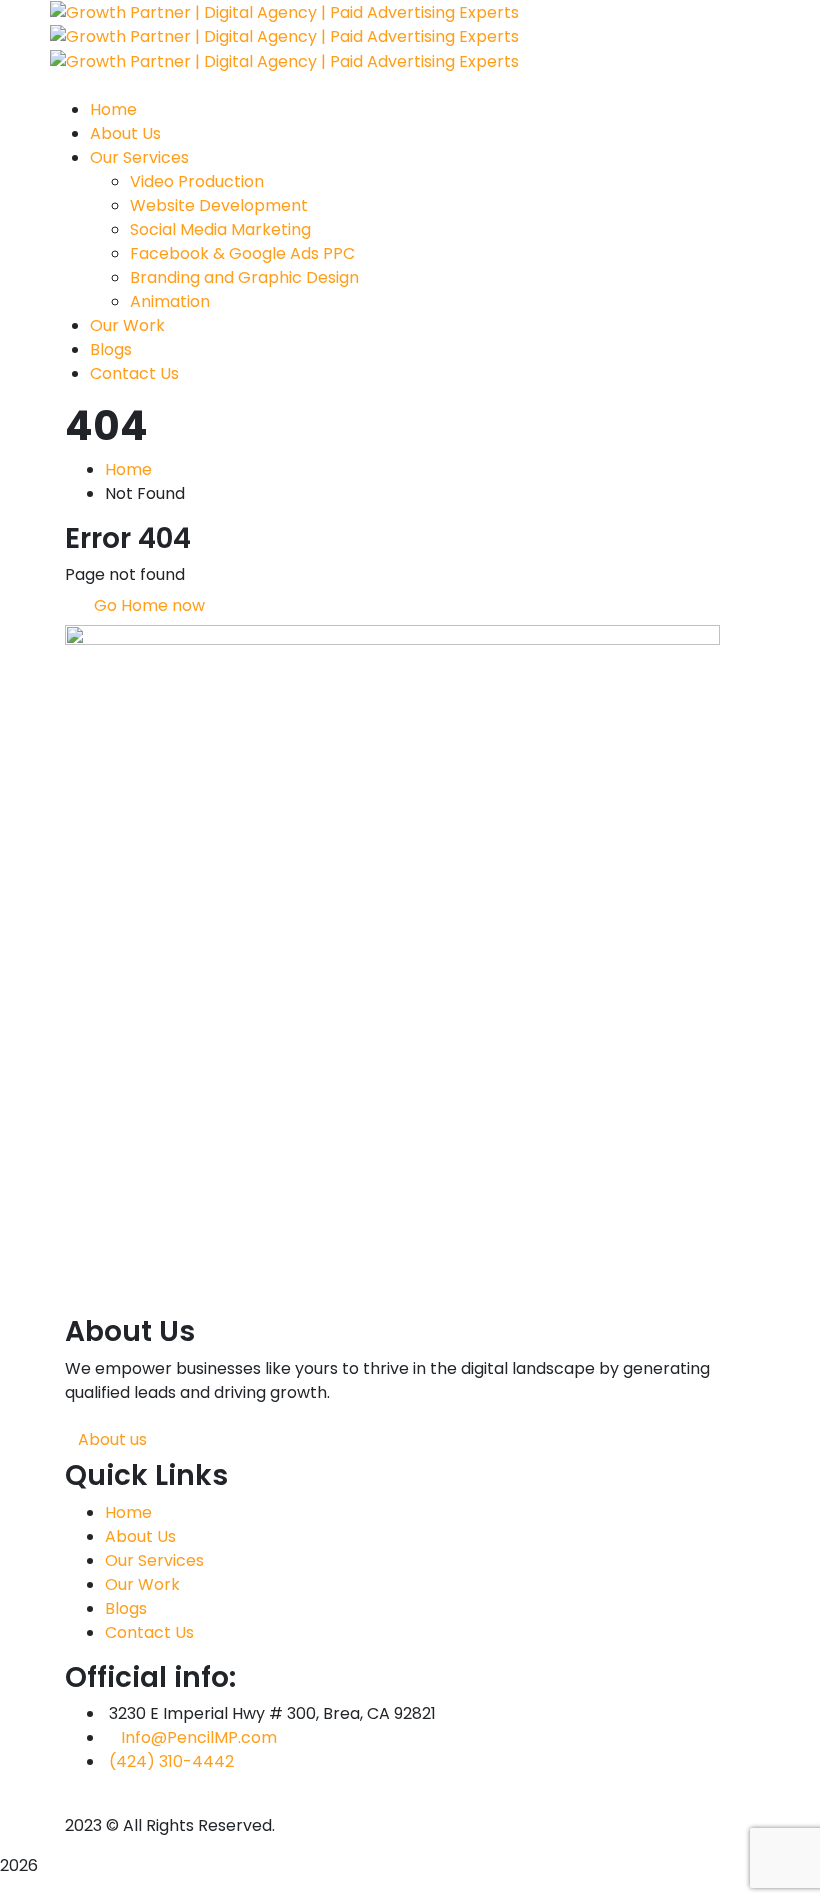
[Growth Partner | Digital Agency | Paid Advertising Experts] (284, 11)
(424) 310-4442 (171, 1761)
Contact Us (149, 1632)
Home (128, 469)
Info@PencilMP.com (199, 1737)
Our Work (142, 1584)
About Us (140, 1536)
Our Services (154, 1560)
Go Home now (147, 605)
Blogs (126, 1608)
